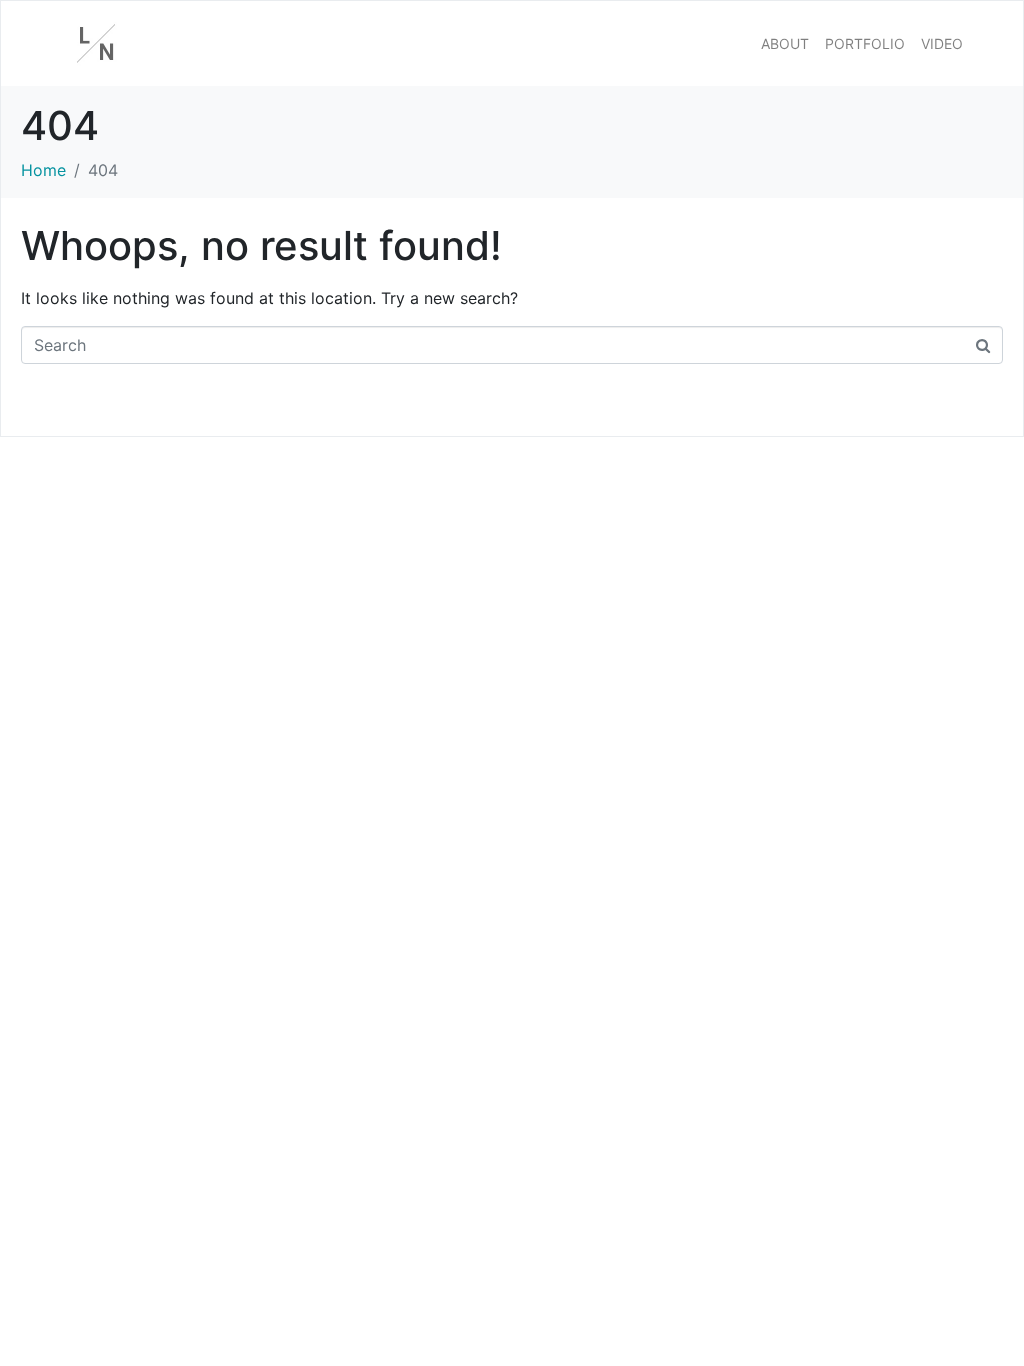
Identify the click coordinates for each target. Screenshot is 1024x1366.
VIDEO (942, 43)
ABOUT (785, 43)
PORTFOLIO (865, 43)
